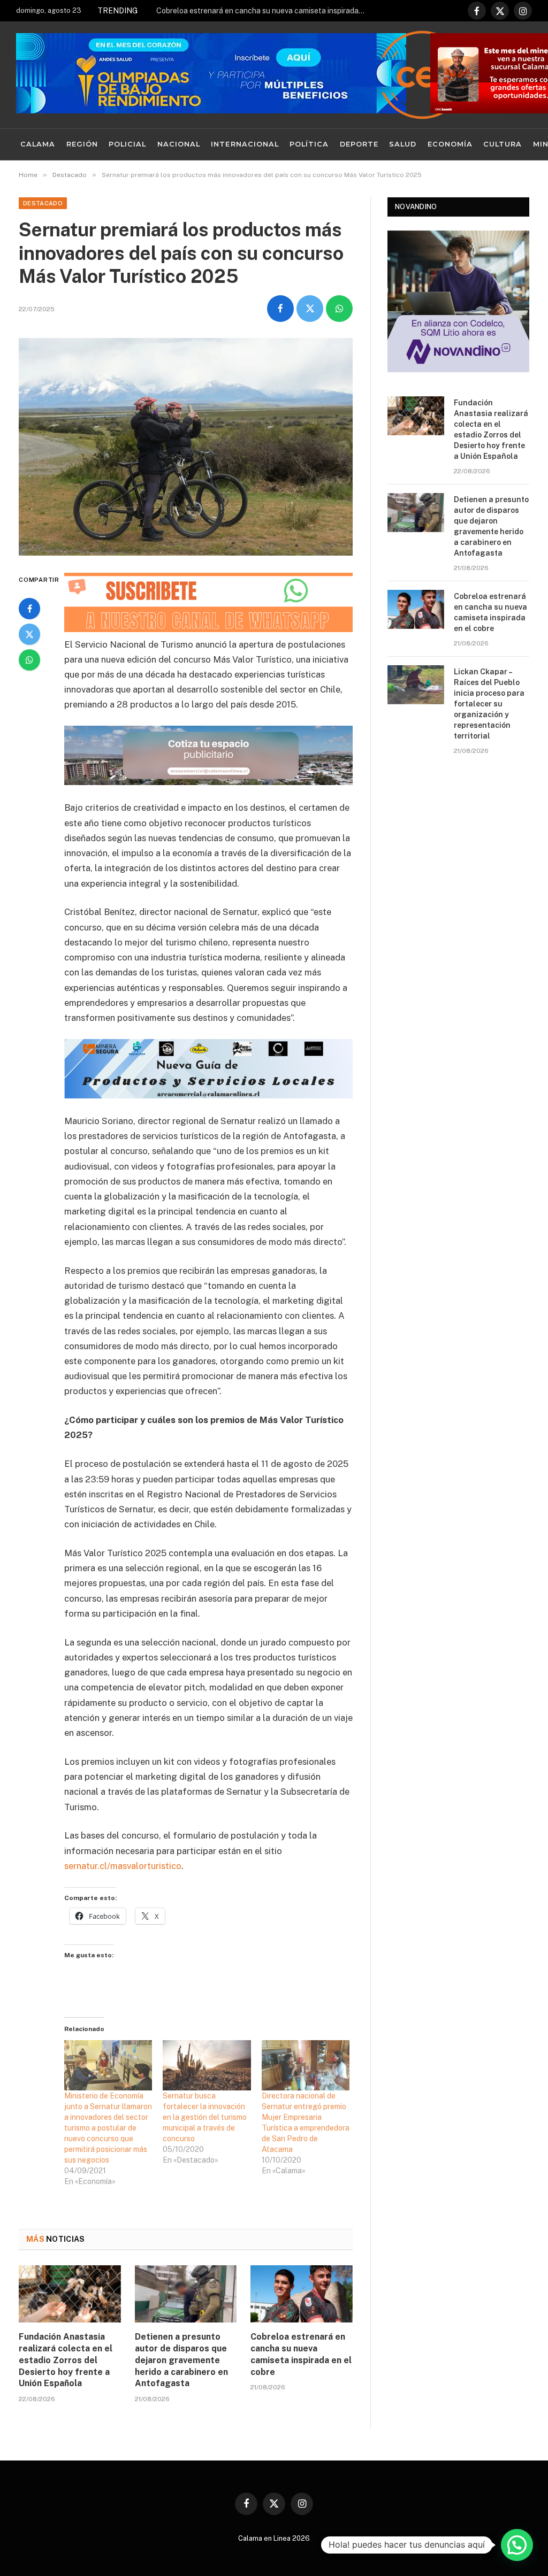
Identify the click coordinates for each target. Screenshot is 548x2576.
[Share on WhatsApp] (339, 309)
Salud (403, 144)
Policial (127, 144)
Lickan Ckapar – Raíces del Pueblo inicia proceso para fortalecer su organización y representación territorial (489, 704)
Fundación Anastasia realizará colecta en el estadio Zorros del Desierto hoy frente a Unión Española (66, 2360)
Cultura (503, 144)
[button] (517, 2545)
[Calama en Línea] (422, 75)
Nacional (179, 144)
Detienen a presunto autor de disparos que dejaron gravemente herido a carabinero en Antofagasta (181, 2360)
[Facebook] (29, 609)
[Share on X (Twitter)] (310, 309)
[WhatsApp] (29, 660)
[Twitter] (29, 634)
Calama (38, 144)
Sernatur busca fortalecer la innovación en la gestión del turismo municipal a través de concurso (205, 2117)
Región (82, 144)
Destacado (43, 203)
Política (309, 144)
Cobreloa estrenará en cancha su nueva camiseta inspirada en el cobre (263, 11)
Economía (450, 144)
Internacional (245, 144)
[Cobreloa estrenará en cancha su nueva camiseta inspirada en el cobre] (302, 2294)
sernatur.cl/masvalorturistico (123, 1866)
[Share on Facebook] (280, 309)
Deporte (359, 144)
